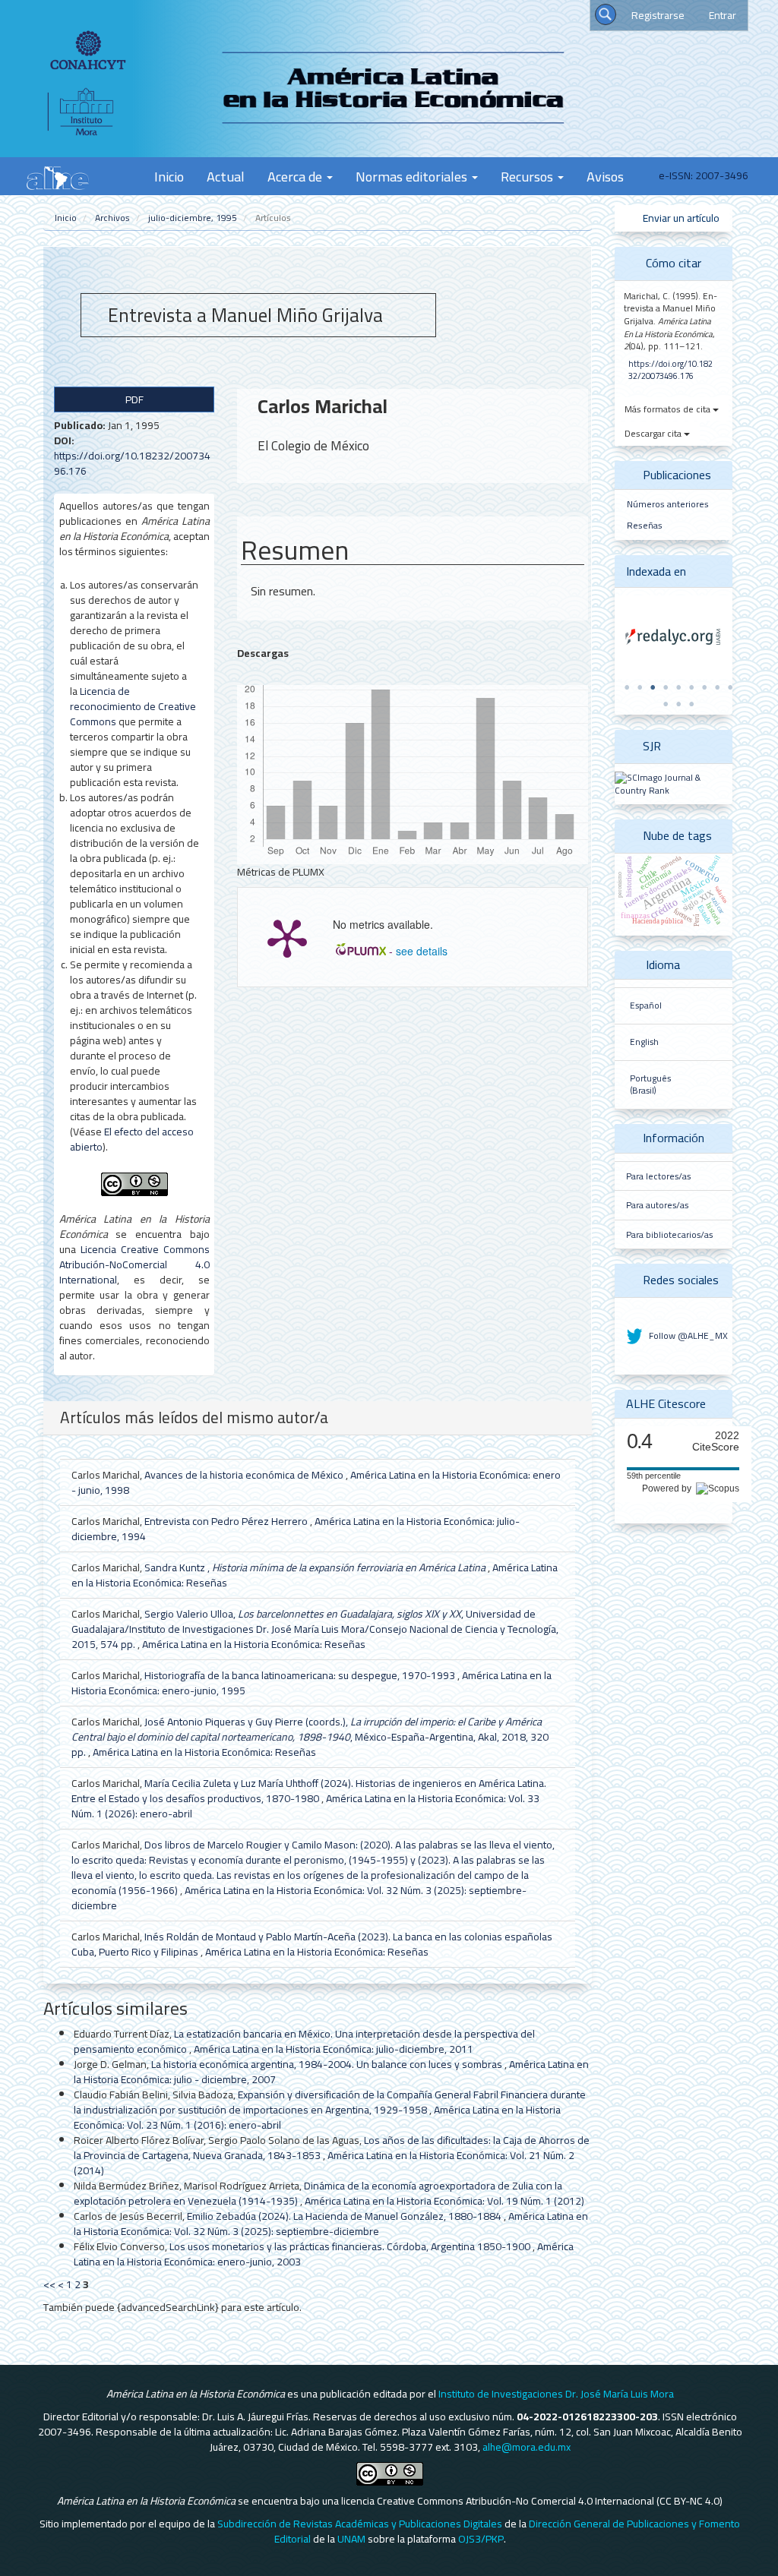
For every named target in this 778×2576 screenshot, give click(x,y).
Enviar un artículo (680, 218)
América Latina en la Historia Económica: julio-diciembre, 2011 (334, 2049)
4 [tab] (666, 687)
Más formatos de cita (669, 409)
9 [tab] (730, 687)
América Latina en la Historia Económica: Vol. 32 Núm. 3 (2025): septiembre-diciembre (299, 1898)
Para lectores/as (658, 1176)
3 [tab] (653, 687)
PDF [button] (134, 399)
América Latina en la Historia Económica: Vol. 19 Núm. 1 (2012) (444, 2201)
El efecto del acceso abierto (132, 1139)
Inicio (169, 176)
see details (422, 951)
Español (646, 1005)
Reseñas (645, 525)
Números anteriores (668, 504)
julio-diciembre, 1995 (193, 218)
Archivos (112, 218)
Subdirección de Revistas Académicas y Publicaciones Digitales (360, 2524)
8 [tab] (717, 687)
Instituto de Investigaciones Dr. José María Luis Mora (556, 2394)
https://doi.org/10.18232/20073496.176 (132, 463)
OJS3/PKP (481, 2539)
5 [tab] (678, 687)
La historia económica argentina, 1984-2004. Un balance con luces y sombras (328, 2064)
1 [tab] (627, 687)
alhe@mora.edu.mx (527, 2447)
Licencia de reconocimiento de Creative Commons (133, 706)
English (644, 1042)
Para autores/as (657, 1205)
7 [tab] (704, 687)
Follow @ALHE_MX (687, 1335)
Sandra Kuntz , (315, 1567)
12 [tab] (691, 704)
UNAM (351, 2539)
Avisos (605, 176)
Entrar (723, 15)
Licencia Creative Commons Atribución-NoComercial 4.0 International (134, 1264)
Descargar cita (654, 433)
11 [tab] (678, 704)
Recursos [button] (528, 176)
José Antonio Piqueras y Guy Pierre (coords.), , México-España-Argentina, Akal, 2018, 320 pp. (310, 1737)
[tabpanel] (674, 637)
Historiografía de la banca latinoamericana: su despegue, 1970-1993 (301, 1675)
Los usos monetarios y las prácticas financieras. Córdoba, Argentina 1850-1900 (351, 2246)
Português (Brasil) (650, 1085)
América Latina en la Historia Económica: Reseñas (254, 1644)
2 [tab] (640, 687)
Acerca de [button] (296, 176)
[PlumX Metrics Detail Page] (287, 937)
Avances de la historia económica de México (245, 1475)
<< (49, 2284)
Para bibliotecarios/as (669, 1235)
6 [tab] (691, 687)
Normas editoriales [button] (413, 176)
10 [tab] (666, 704)
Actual (226, 176)
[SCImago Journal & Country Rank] (674, 783)
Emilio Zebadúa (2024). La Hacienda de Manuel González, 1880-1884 (345, 2216)
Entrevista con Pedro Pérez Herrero (227, 1521)
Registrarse (658, 15)
